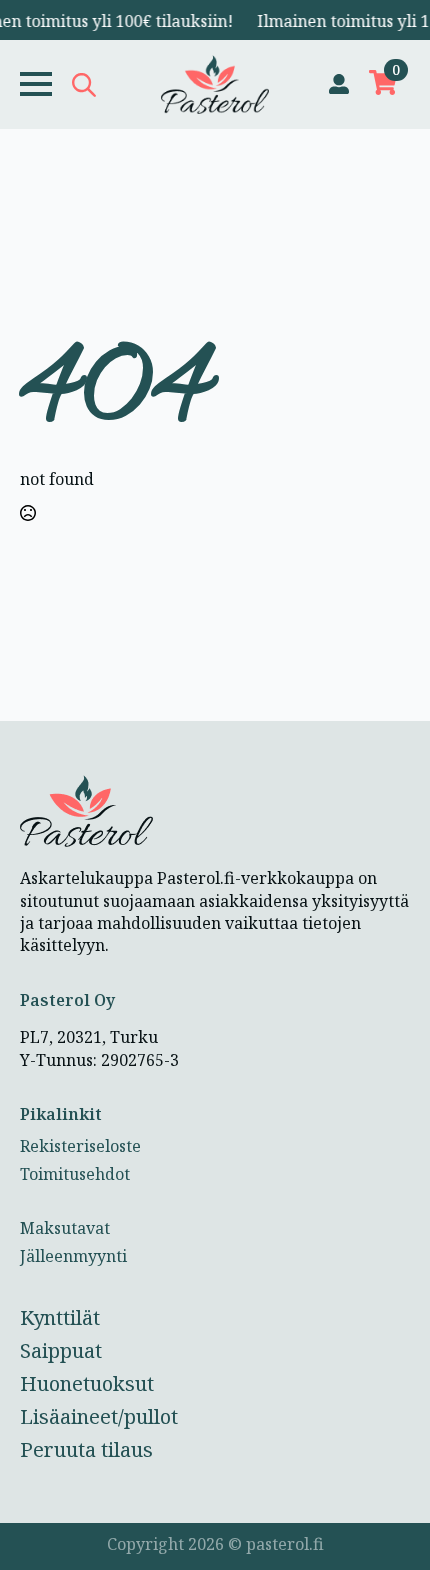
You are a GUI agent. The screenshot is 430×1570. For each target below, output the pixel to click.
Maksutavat (65, 1228)
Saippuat (61, 1350)
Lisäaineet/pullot (99, 1416)
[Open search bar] (84, 84)
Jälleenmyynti (73, 1256)
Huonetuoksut (87, 1383)
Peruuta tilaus (86, 1449)
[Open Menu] (36, 84)
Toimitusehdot (75, 1174)
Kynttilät (60, 1317)
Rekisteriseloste (80, 1146)
